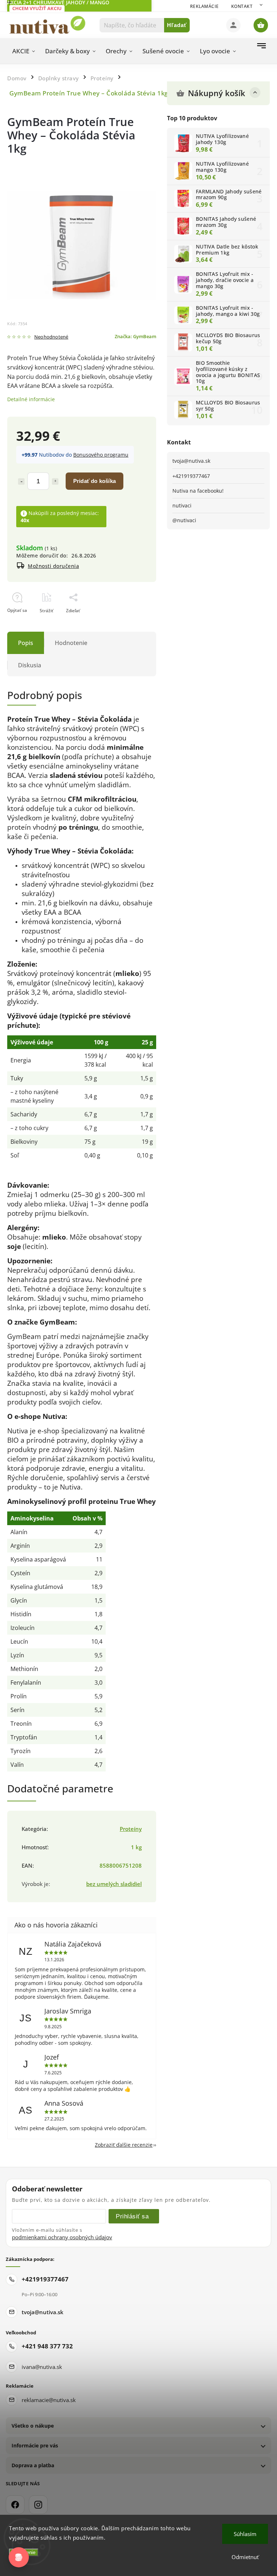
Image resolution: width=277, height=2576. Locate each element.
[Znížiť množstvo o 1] (21, 481)
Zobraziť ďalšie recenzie (124, 2145)
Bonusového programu (101, 455)
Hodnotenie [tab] (71, 643)
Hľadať (177, 25)
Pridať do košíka (94, 481)
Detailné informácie (31, 399)
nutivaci (182, 505)
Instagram (38, 2505)
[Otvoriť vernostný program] (19, 2557)
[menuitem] (24, 51)
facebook (15, 2505)
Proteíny (131, 1829)
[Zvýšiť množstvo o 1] (55, 481)
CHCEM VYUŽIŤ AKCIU (37, 8)
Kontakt (242, 6)
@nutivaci (184, 520)
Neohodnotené (51, 337)
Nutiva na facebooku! (198, 491)
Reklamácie (205, 6)
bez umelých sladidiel (114, 1884)
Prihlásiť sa (132, 2216)
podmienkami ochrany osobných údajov (62, 2237)
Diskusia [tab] (30, 665)
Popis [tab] (26, 643)
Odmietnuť (245, 2557)
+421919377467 (191, 476)
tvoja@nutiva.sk (191, 461)
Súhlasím (245, 2534)
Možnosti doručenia (53, 566)
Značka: (135, 337)
